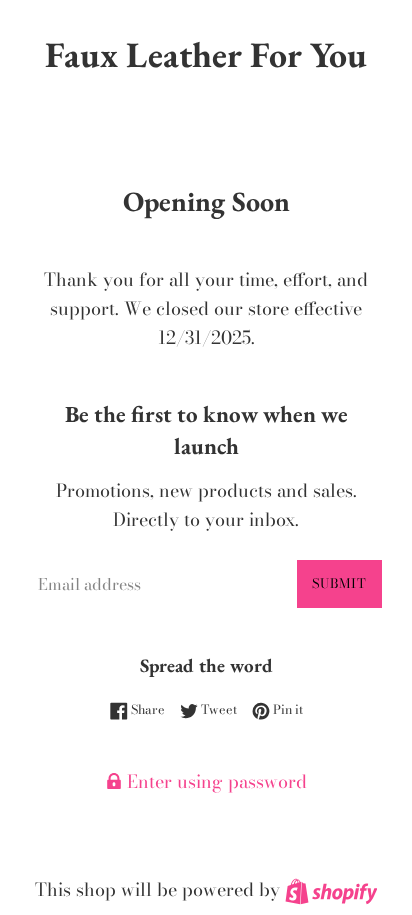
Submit (339, 583)
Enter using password (214, 781)
